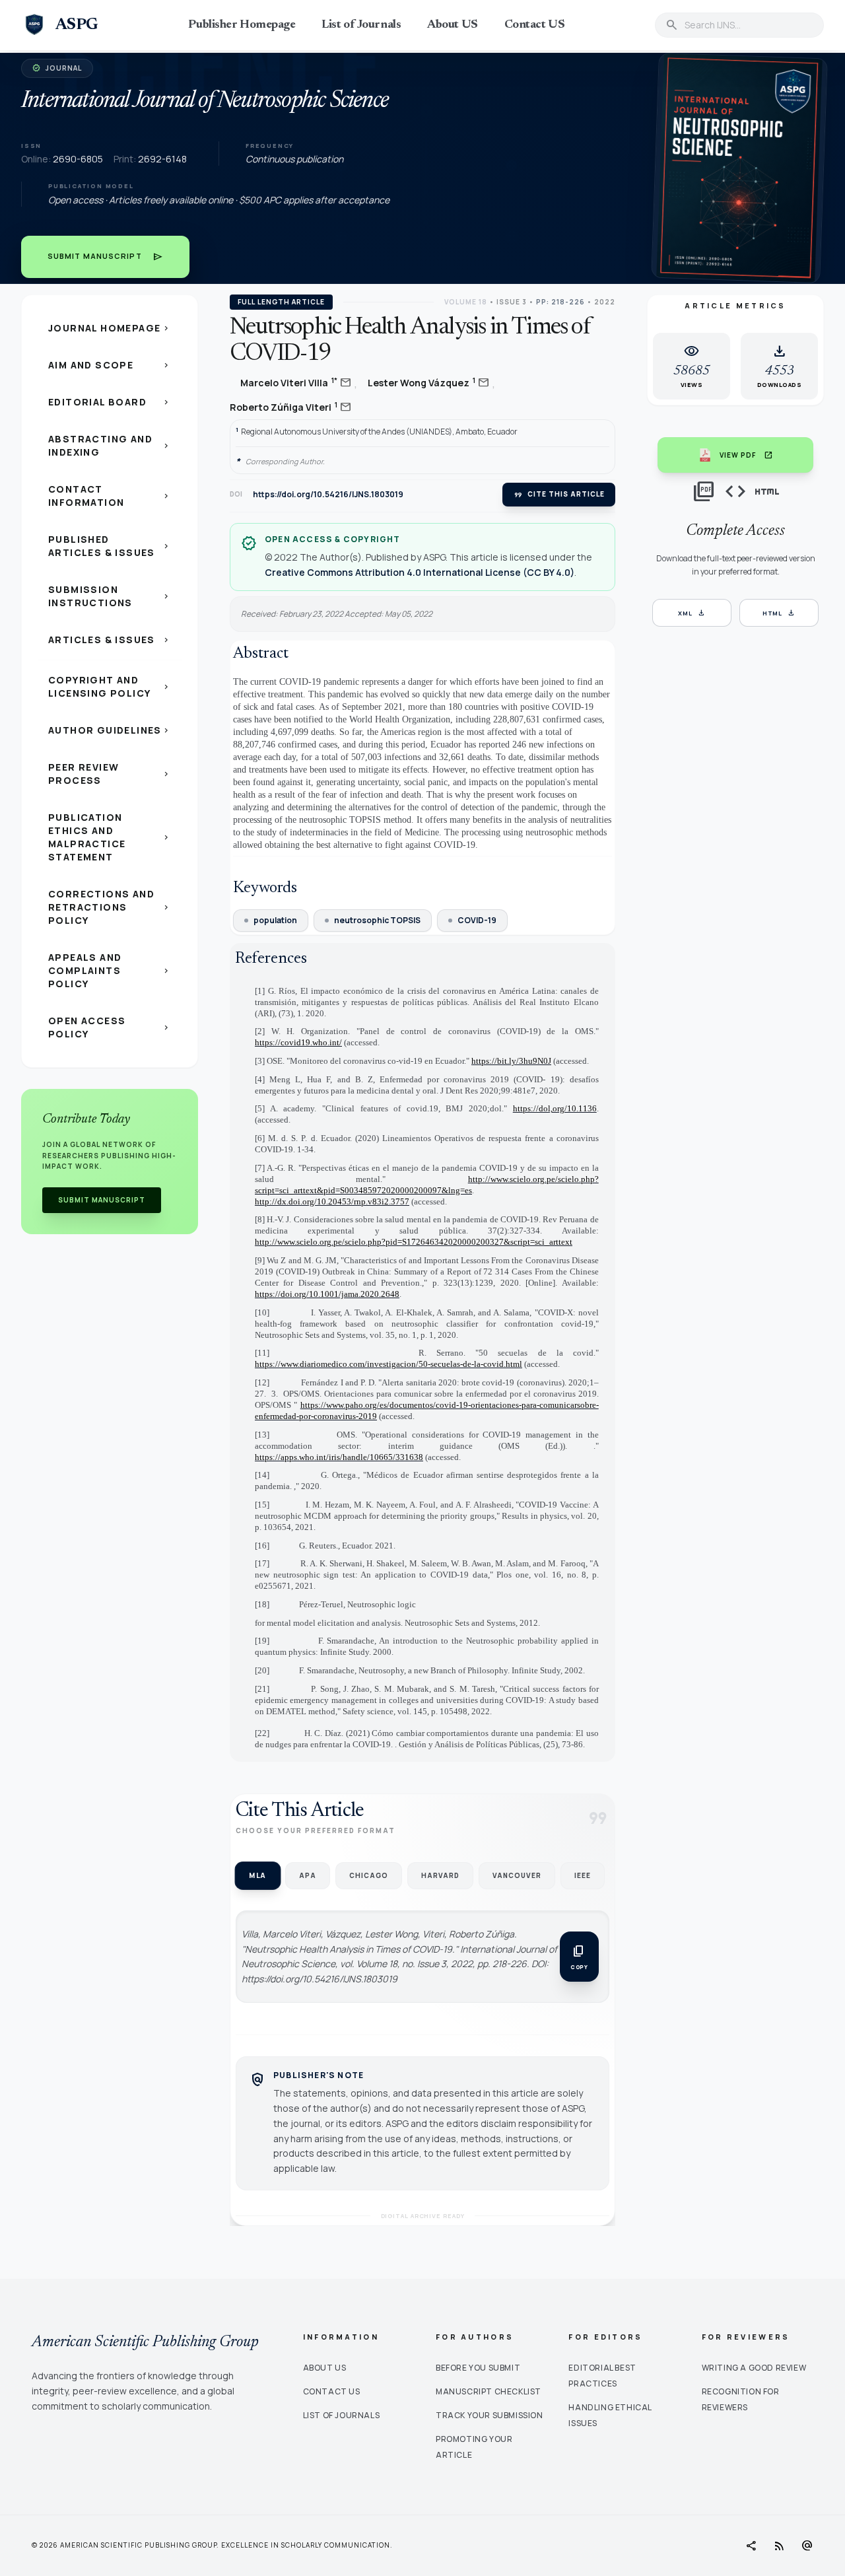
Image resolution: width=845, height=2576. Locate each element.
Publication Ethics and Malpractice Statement (110, 837)
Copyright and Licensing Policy (110, 686)
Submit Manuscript (105, 257)
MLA (257, 1876)
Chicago (369, 1875)
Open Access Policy (110, 1027)
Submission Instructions (110, 596)
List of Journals (361, 25)
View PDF (746, 455)
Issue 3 (512, 302)
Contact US (535, 25)
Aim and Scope (110, 365)
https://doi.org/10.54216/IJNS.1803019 (328, 495)
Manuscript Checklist (489, 2391)
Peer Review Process (110, 774)
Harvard (440, 1875)
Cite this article (559, 495)
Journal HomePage (110, 328)
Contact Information (110, 496)
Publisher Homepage (242, 25)
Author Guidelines (110, 730)
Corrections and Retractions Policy (110, 907)
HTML (779, 613)
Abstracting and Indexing (110, 445)
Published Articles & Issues (110, 546)
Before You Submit (478, 2368)
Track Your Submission (490, 2415)
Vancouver (517, 1875)
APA (308, 1875)
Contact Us (332, 2391)
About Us (325, 2368)
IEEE (583, 1875)
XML (692, 613)
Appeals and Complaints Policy (110, 970)
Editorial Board (110, 402)
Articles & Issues (110, 640)
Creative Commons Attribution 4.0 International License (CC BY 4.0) (420, 572)
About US (452, 25)
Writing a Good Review (754, 2368)
